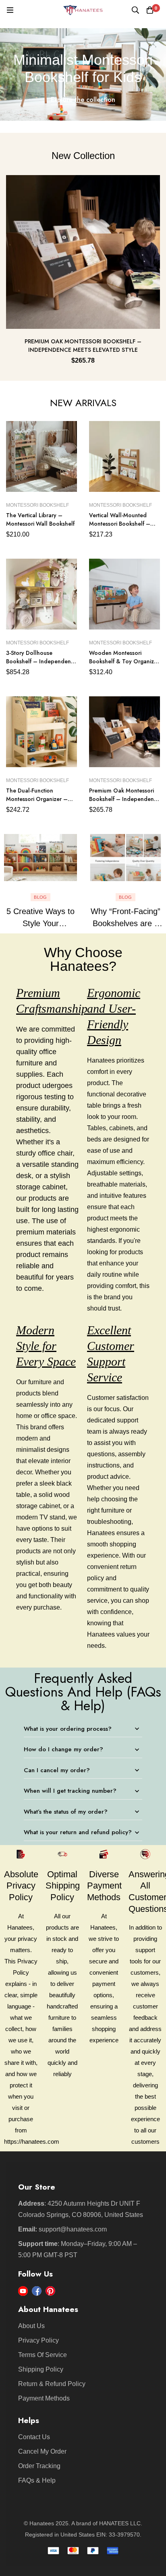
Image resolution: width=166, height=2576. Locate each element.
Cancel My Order (42, 2451)
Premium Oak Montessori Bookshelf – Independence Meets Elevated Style (83, 346)
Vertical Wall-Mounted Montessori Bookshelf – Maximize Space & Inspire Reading (122, 528)
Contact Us (34, 2437)
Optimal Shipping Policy (63, 1886)
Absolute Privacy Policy (21, 1886)
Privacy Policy (38, 2340)
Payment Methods (44, 2398)
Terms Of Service (43, 2355)
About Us (31, 2326)
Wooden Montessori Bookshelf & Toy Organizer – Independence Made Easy (124, 666)
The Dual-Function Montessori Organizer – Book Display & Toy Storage (37, 803)
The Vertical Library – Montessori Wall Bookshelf (40, 519)
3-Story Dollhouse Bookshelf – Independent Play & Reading (39, 661)
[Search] (135, 10)
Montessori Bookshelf (37, 505)
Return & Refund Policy (52, 2384)
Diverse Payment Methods (104, 1886)
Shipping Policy (41, 2369)
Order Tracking (39, 2466)
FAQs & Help (37, 2480)
